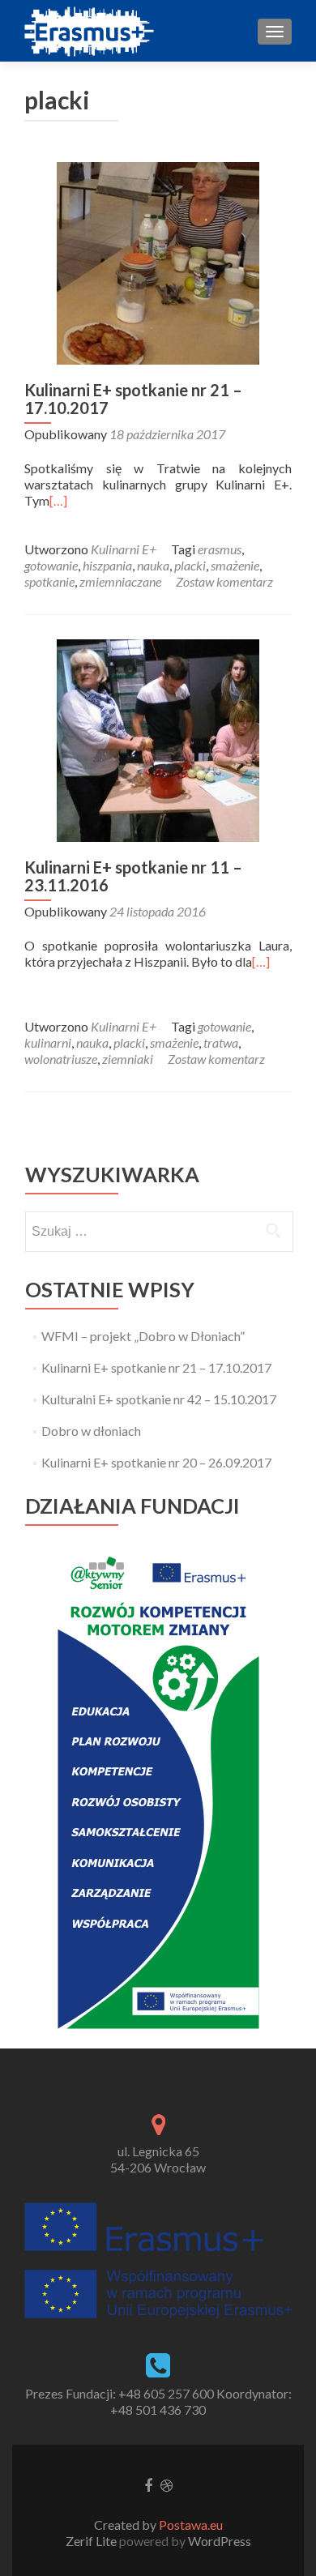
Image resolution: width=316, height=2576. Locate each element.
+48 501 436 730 (158, 2409)
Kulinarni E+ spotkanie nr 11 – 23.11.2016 (133, 876)
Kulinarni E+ (124, 549)
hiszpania (107, 565)
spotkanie (49, 581)
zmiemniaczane (120, 581)
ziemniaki (128, 1059)
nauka (153, 565)
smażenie (235, 565)
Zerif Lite (92, 2541)
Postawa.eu (191, 2525)
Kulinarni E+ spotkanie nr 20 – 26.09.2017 (156, 1462)
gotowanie (51, 565)
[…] (58, 500)
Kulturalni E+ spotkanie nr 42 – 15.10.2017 (159, 1399)
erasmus (220, 549)
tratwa (221, 1042)
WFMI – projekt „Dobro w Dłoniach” (143, 1336)
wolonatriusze (61, 1059)
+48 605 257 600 (166, 2393)
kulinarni (48, 1042)
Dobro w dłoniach (91, 1431)
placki (190, 565)
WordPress (218, 2541)
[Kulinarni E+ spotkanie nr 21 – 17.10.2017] (158, 261)
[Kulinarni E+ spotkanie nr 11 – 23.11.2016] (158, 739)
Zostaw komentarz (224, 581)
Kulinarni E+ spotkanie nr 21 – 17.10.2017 (133, 399)
